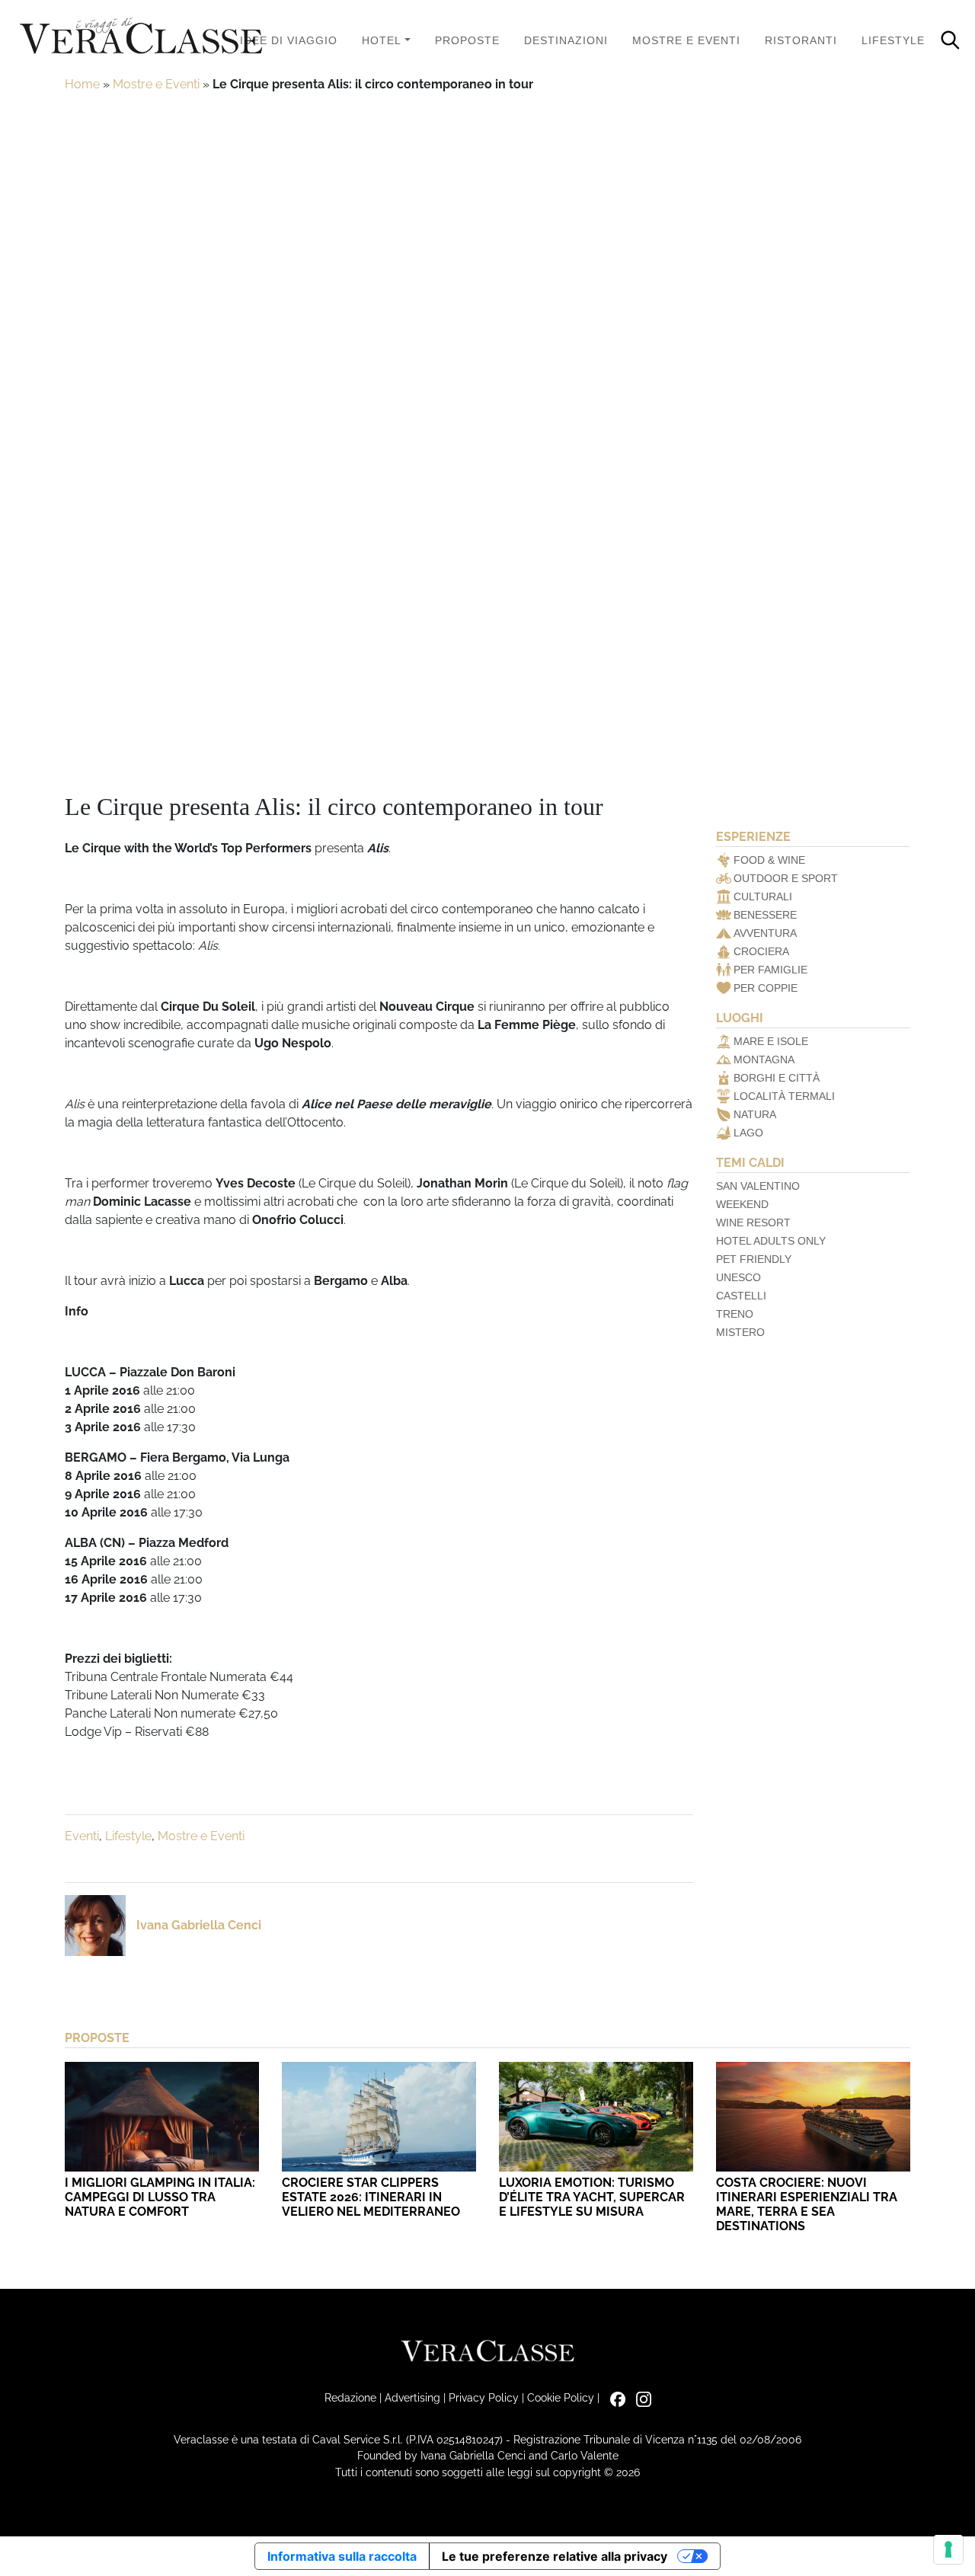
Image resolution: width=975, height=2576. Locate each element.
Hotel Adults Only (771, 1241)
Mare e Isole (771, 1041)
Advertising (412, 2397)
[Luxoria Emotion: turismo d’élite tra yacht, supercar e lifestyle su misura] (596, 2116)
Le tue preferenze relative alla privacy (555, 2556)
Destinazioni (566, 40)
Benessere (765, 915)
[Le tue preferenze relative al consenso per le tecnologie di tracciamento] (948, 2549)
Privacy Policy (484, 2397)
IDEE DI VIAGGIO (289, 40)
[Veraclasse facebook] (614, 2397)
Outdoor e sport (786, 878)
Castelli (741, 1296)
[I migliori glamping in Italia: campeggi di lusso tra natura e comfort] (162, 2116)
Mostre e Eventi (686, 40)
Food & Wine (769, 860)
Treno (735, 1314)
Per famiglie (770, 970)
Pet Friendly (754, 1259)
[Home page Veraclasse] (141, 37)
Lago (748, 1133)
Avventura (765, 933)
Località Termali (784, 1096)
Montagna (764, 1059)
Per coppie (766, 988)
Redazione (350, 2397)
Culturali (763, 896)
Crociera (761, 951)
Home (82, 84)
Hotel (382, 40)
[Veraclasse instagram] (640, 2397)
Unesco (738, 1277)
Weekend (742, 1204)
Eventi (82, 1836)
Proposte (467, 40)
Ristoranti (801, 40)
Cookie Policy (561, 2397)
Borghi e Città (777, 1078)
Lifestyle (893, 40)
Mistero (740, 1332)
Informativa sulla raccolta (342, 2556)
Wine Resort (753, 1222)
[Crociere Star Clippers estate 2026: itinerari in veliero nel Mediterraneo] (379, 2116)
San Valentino (758, 1186)
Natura (755, 1114)
